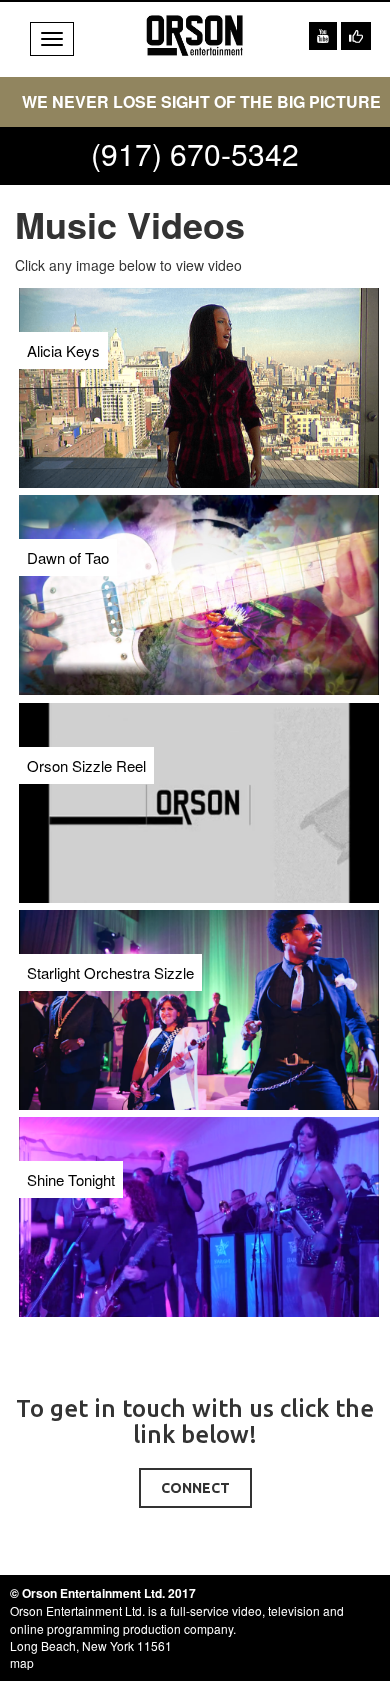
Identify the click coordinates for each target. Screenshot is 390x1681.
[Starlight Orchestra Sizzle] (110, 933)
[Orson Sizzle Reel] (86, 726)
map (22, 1662)
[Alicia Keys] (63, 311)
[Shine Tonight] (71, 1140)
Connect (195, 1488)
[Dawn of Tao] (68, 518)
